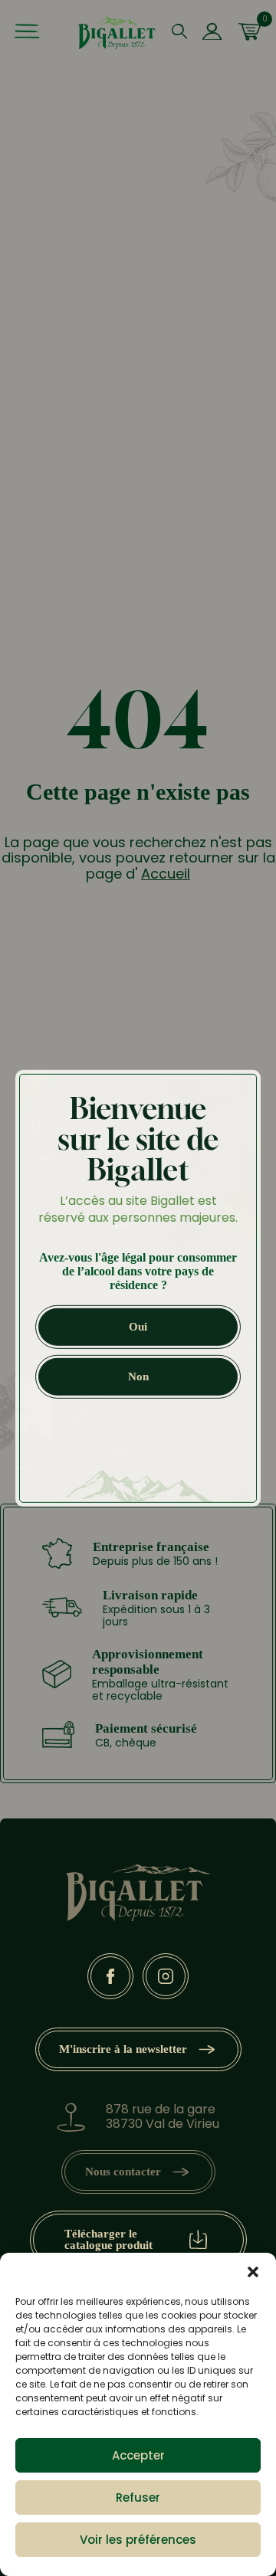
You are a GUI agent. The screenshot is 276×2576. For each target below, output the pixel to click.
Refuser (138, 2497)
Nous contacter (123, 2172)
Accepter (138, 2455)
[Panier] (249, 33)
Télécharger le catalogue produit (108, 2239)
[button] (253, 2272)
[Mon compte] (212, 33)
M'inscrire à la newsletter (123, 2049)
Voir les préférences (138, 2540)
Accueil (166, 874)
